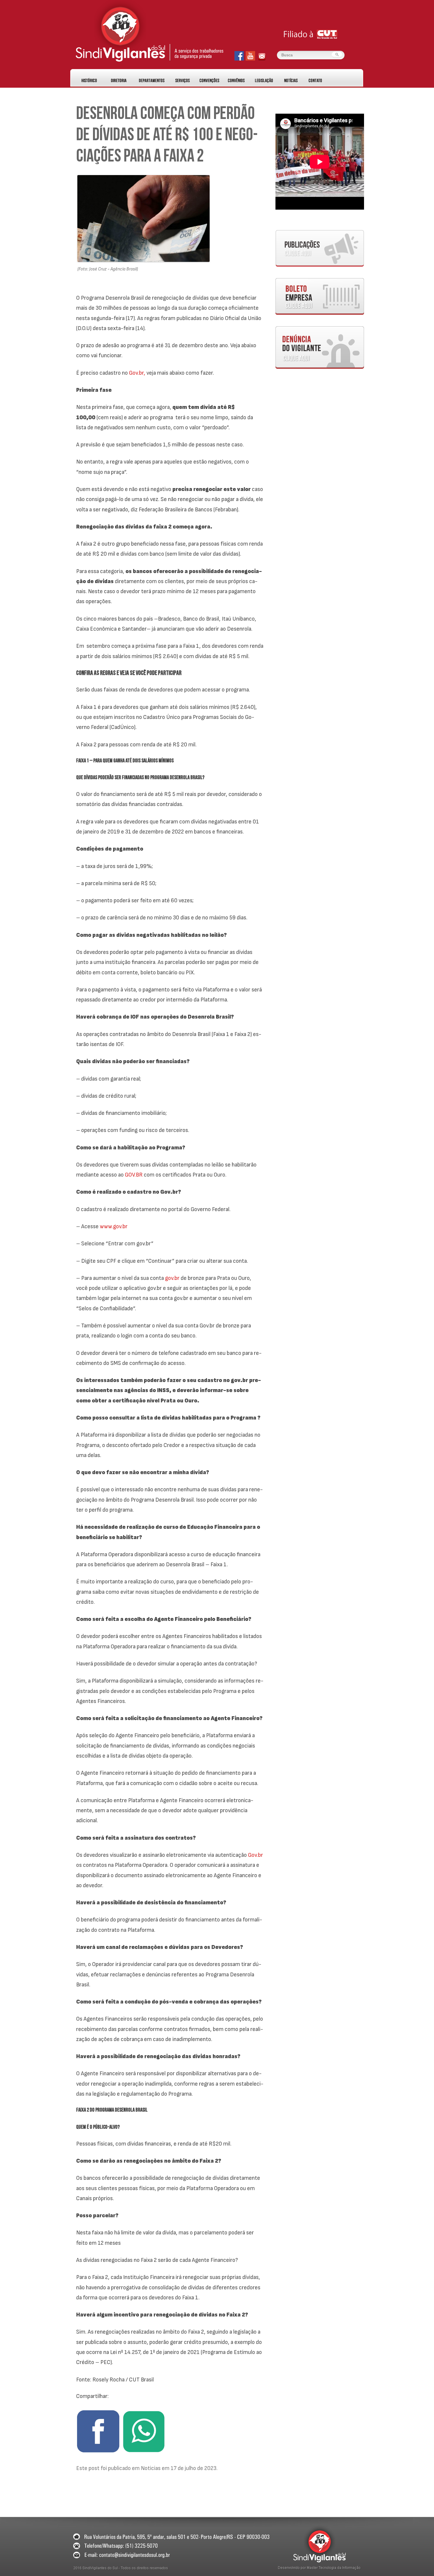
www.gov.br (114, 1226)
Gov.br (256, 1855)
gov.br (172, 1278)
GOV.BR (134, 1175)
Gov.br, (137, 373)
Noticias (151, 2468)
